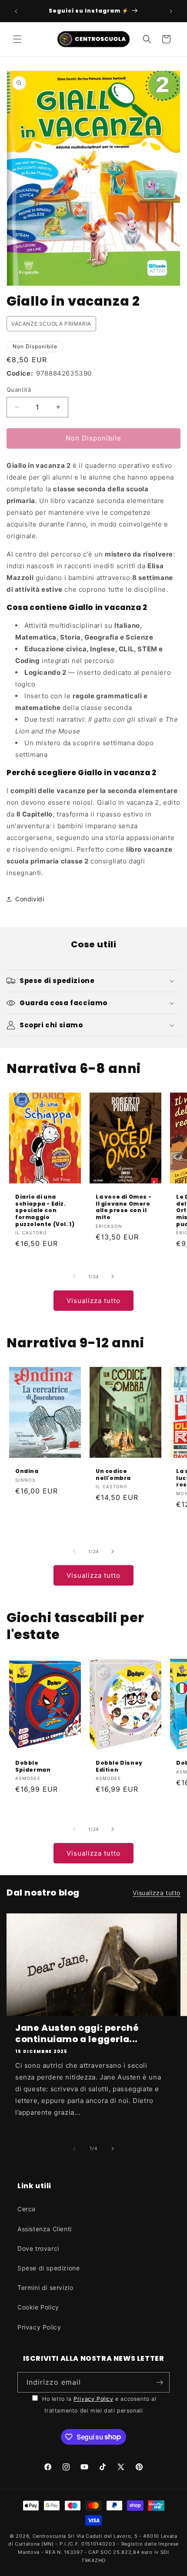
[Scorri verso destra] (113, 1276)
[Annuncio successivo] (171, 11)
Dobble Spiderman (33, 1766)
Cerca (27, 2209)
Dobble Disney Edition (119, 1766)
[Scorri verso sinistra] (74, 1276)
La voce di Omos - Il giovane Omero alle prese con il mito (124, 1207)
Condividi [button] (30, 899)
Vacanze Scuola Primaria (51, 324)
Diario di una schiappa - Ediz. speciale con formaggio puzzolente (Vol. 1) (45, 1210)
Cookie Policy (38, 2307)
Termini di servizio (45, 2288)
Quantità (19, 390)
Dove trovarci (38, 2248)
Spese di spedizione (48, 2268)
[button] (17, 39)
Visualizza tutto (93, 1301)
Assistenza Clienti (45, 2229)
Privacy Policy (39, 2327)
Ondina (27, 1472)
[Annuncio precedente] (16, 11)
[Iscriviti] (160, 2382)
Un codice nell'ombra (113, 1475)
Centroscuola (49, 2536)
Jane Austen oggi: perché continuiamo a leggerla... (77, 2033)
